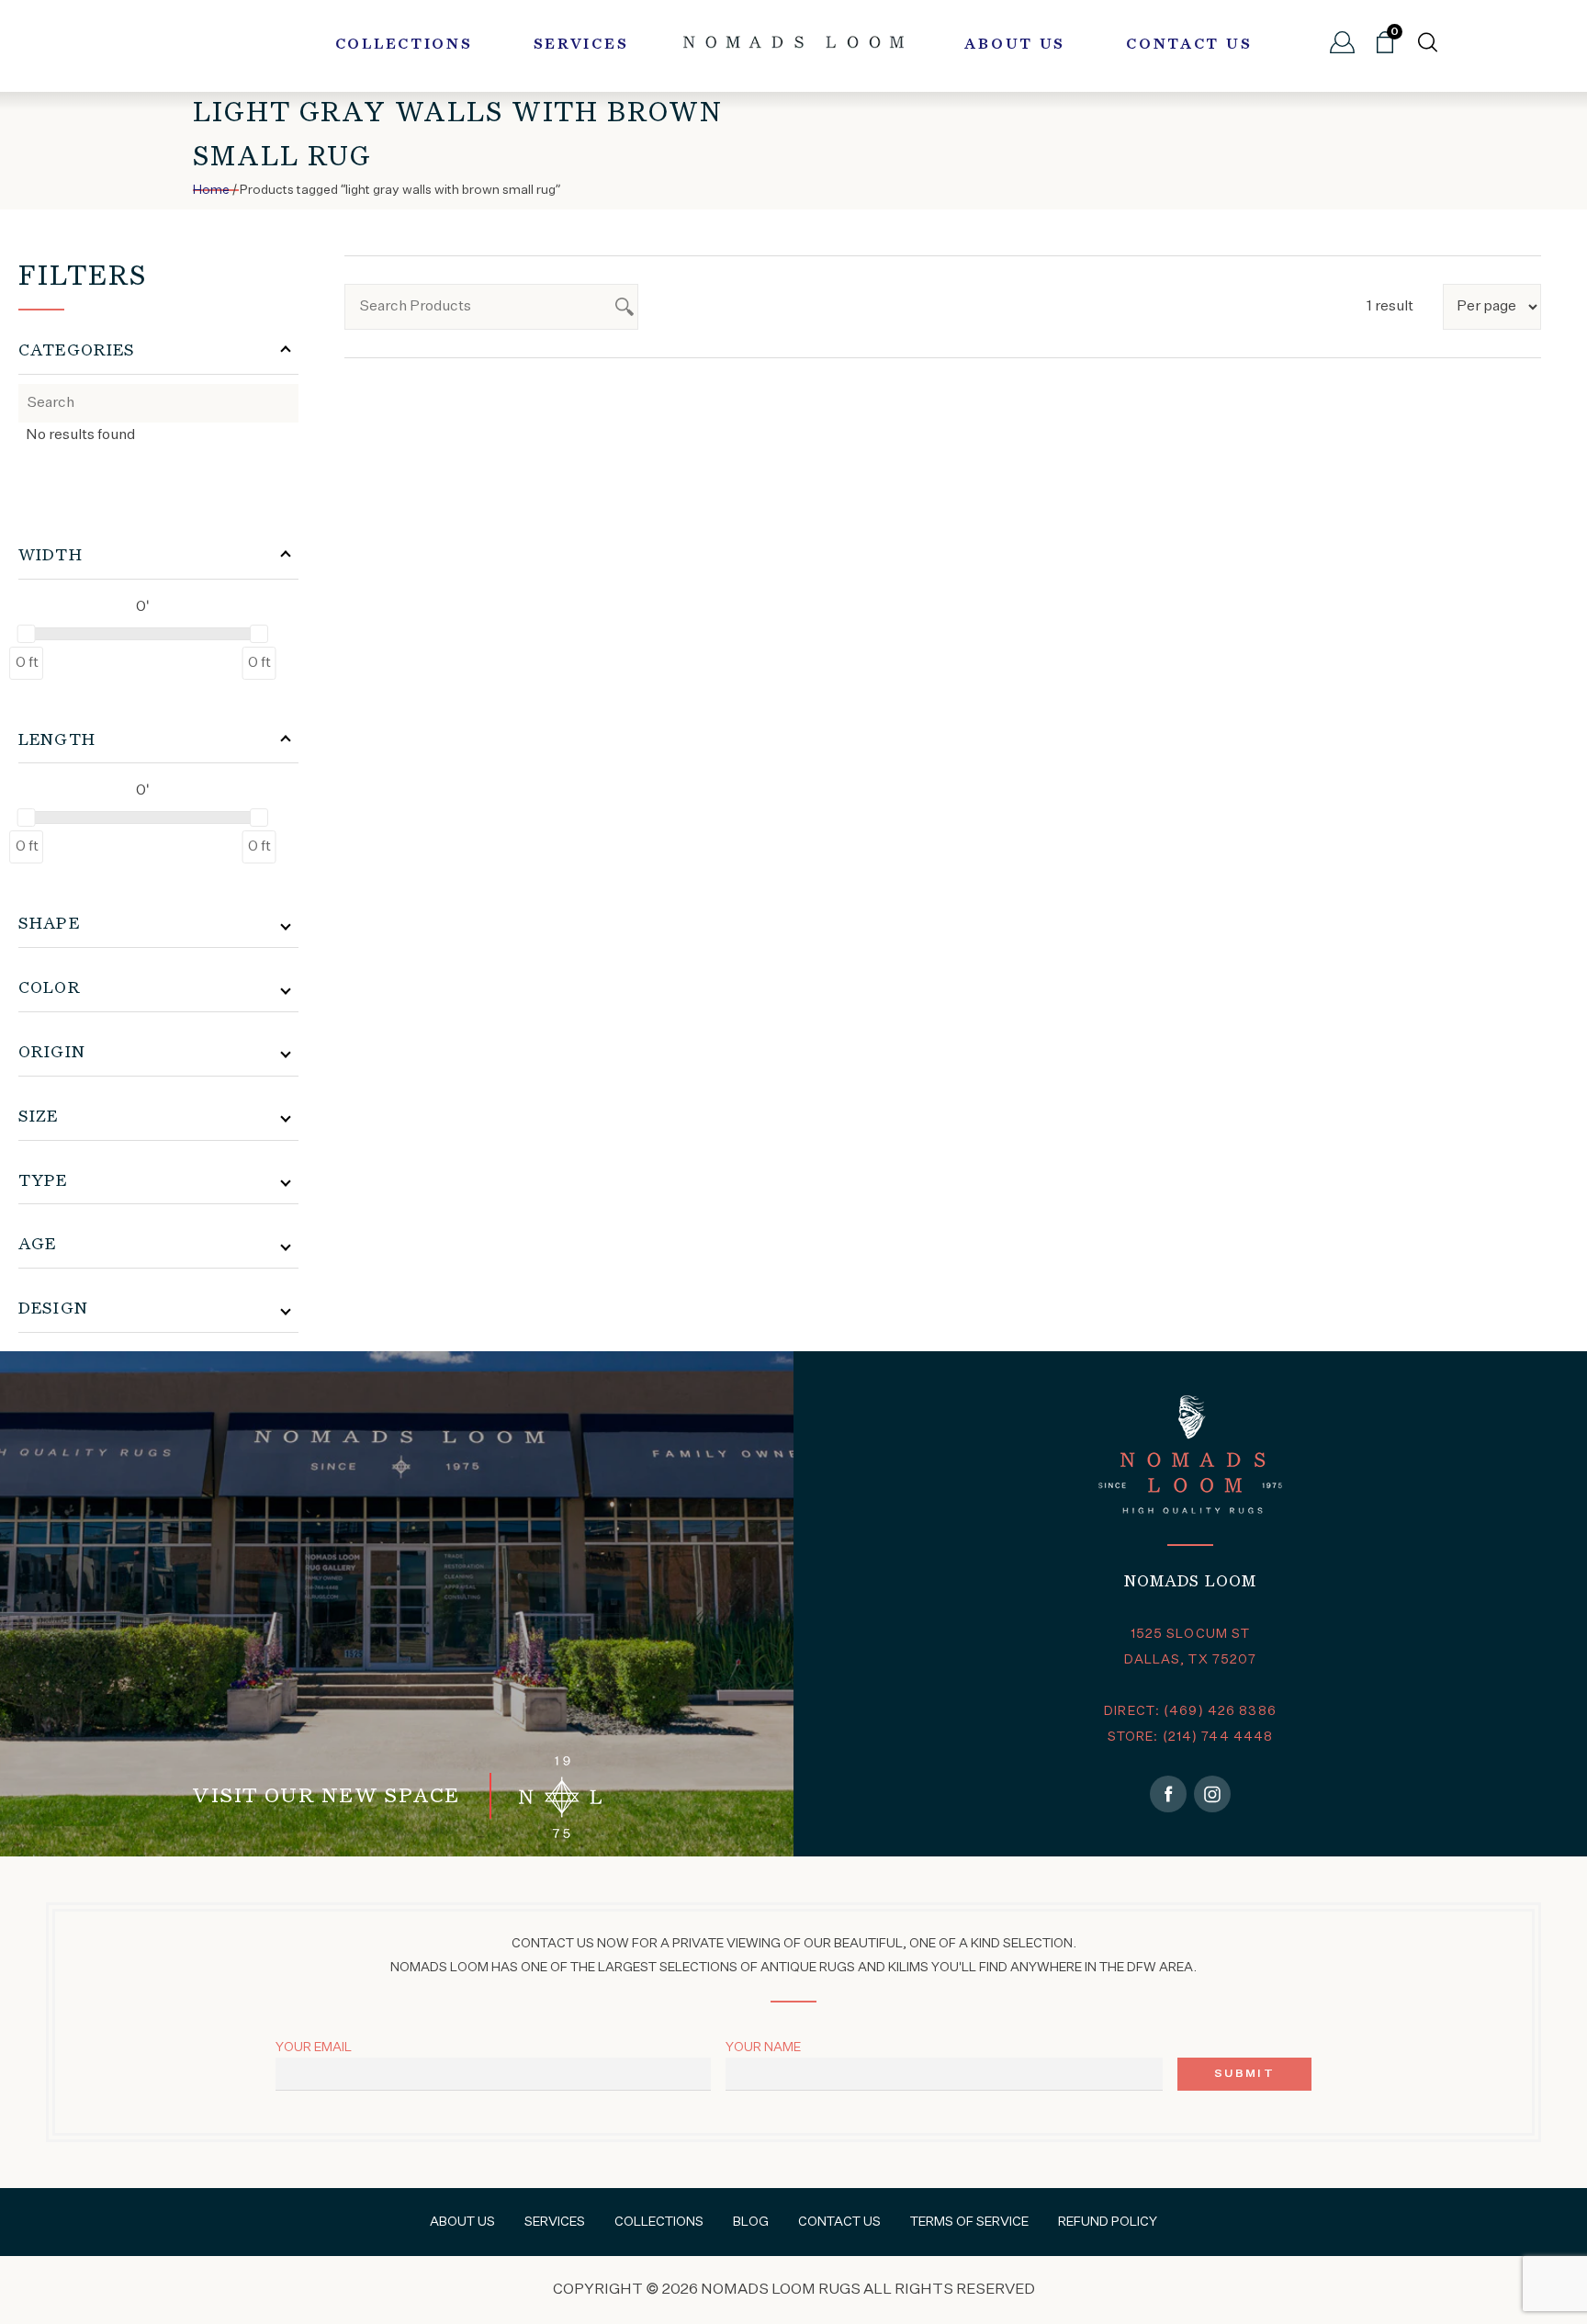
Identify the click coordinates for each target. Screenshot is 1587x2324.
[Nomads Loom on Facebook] (1168, 1794)
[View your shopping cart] (1385, 50)
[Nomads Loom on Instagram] (1212, 1794)
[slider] (27, 634)
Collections (404, 45)
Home (211, 190)
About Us (1015, 45)
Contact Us (1189, 45)
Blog (751, 2222)
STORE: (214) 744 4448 (1191, 1737)
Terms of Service (969, 2222)
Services (581, 45)
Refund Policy (1108, 2222)
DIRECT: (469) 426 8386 (1190, 1711)
